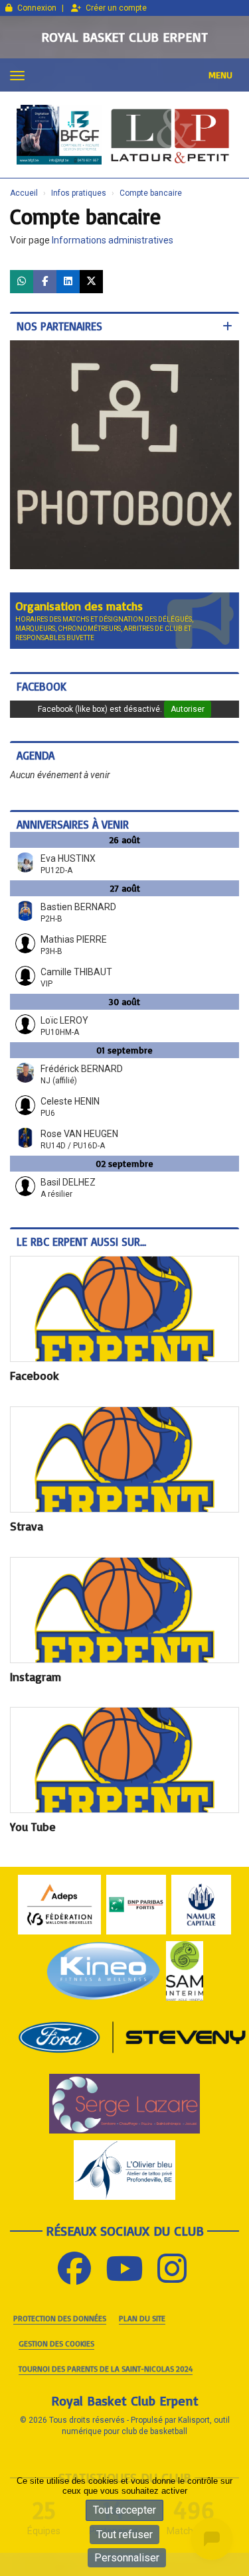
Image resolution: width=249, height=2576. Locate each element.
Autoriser (188, 701)
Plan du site (142, 2310)
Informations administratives (113, 240)
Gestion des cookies (56, 2336)
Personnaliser (127, 2558)
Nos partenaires (59, 326)
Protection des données (60, 2310)
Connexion (37, 8)
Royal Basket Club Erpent (124, 37)
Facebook (41, 678)
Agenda (36, 747)
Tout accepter (124, 2510)
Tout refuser (124, 2535)
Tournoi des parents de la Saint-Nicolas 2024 (106, 2361)
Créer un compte (116, 8)
